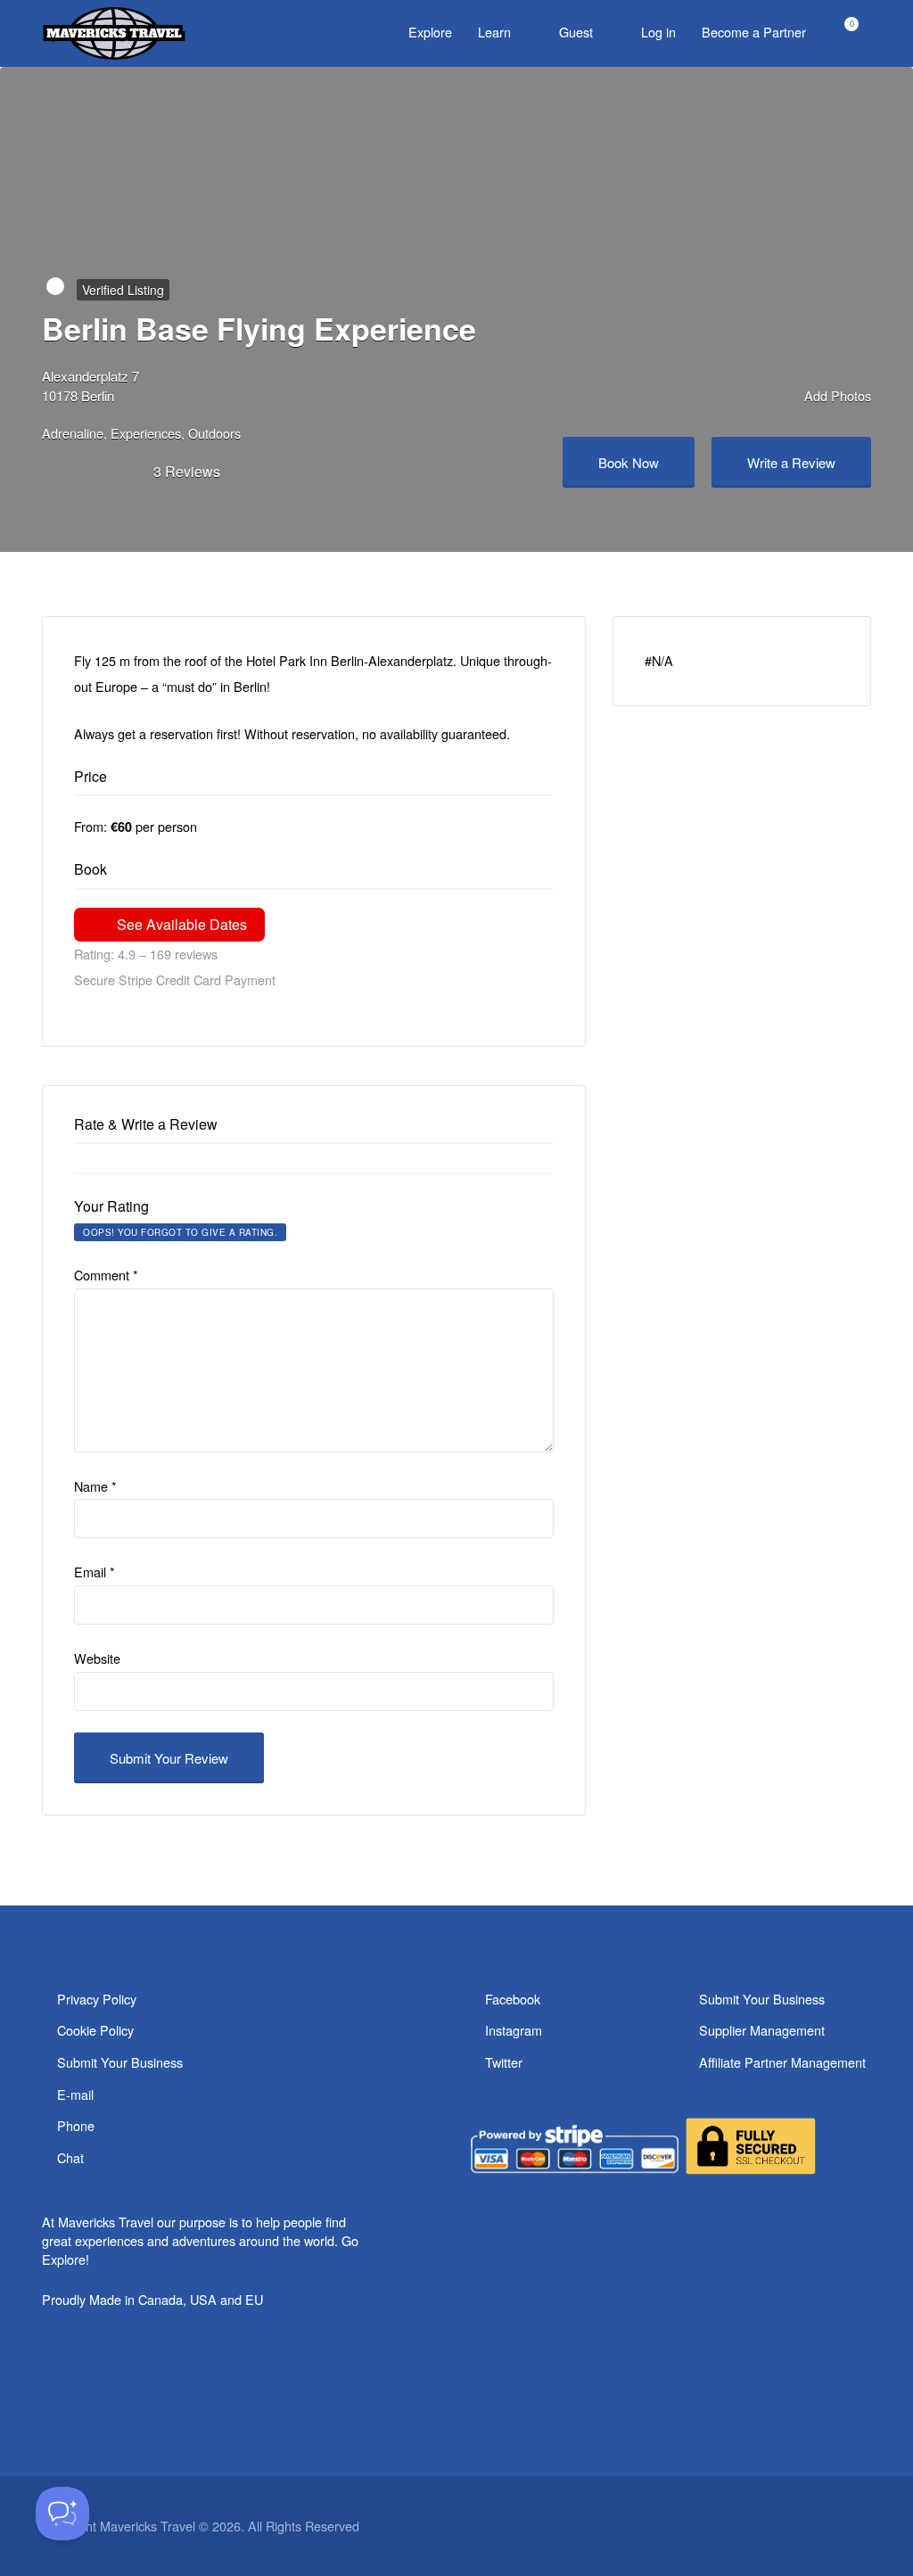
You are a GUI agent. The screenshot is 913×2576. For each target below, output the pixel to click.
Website (97, 1658)
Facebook (513, 1999)
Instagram (514, 2030)
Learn (494, 32)
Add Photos (836, 395)
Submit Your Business (120, 2062)
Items (840, 34)
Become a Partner (754, 32)
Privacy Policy (97, 1999)
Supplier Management (762, 2030)
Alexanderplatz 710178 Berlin (90, 386)
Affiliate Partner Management (782, 2062)
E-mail (75, 2094)
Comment (106, 1275)
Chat (70, 2157)
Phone (76, 2125)
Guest (576, 32)
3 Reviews (187, 471)
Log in (658, 32)
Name (95, 1486)
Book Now (629, 462)
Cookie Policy (95, 2030)
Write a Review (791, 462)
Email (95, 1572)
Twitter (504, 2062)
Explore (430, 32)
